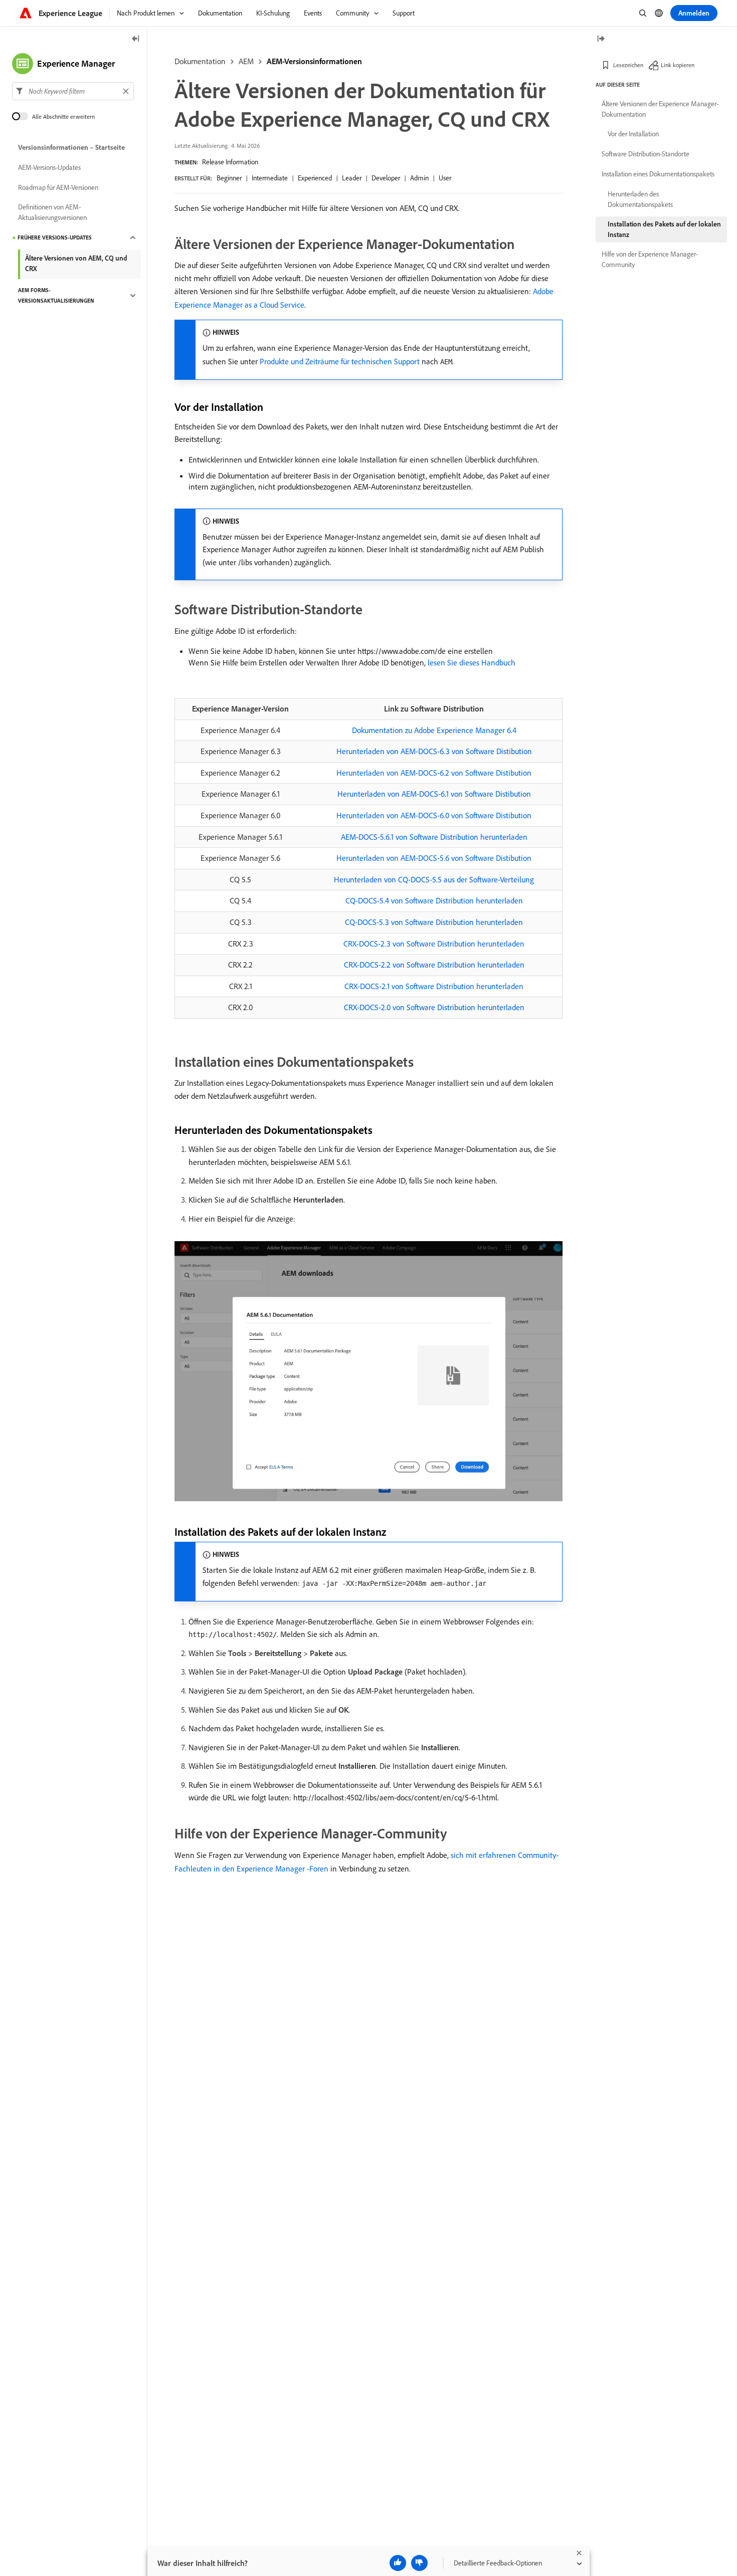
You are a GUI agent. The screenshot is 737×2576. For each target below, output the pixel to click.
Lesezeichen (628, 65)
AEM (246, 61)
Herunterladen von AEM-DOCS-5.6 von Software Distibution (434, 858)
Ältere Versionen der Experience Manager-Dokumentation (660, 109)
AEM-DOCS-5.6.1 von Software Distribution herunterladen (434, 837)
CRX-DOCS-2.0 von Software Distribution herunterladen (434, 1007)
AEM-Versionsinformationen (314, 61)
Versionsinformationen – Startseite (71, 147)
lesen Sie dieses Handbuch (472, 662)
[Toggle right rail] (601, 39)
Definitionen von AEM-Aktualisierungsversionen (52, 212)
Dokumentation (200, 61)
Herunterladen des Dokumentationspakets (640, 199)
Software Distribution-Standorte (646, 154)
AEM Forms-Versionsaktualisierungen (56, 295)
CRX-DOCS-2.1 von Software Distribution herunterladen (434, 986)
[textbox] (73, 91)
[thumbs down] (419, 2563)
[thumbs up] (398, 2563)
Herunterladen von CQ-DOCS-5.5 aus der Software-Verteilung (434, 879)
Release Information (230, 162)
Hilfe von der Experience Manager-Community (650, 259)
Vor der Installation (633, 134)
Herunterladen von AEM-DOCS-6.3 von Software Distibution (434, 751)
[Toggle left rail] (136, 39)
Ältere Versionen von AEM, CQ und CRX (76, 263)
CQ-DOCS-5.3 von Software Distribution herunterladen (434, 922)
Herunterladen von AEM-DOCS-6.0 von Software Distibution (434, 815)
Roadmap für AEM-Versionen (58, 187)
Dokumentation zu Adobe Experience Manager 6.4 (434, 730)
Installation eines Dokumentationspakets (658, 174)
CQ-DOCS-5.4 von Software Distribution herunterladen (434, 900)
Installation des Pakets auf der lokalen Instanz (664, 229)
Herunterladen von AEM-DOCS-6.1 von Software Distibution (434, 794)
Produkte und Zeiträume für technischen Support (340, 361)
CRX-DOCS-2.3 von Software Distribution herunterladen (434, 944)
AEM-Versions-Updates (49, 167)
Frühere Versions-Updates (55, 238)
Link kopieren (678, 65)
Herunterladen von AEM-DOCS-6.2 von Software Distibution (434, 773)
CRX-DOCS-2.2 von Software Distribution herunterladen (434, 965)
